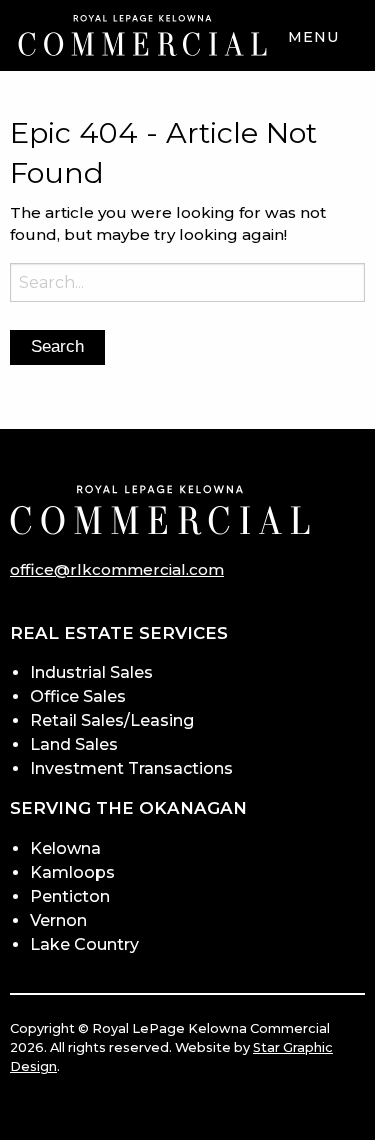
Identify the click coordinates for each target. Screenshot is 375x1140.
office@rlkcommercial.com (117, 569)
